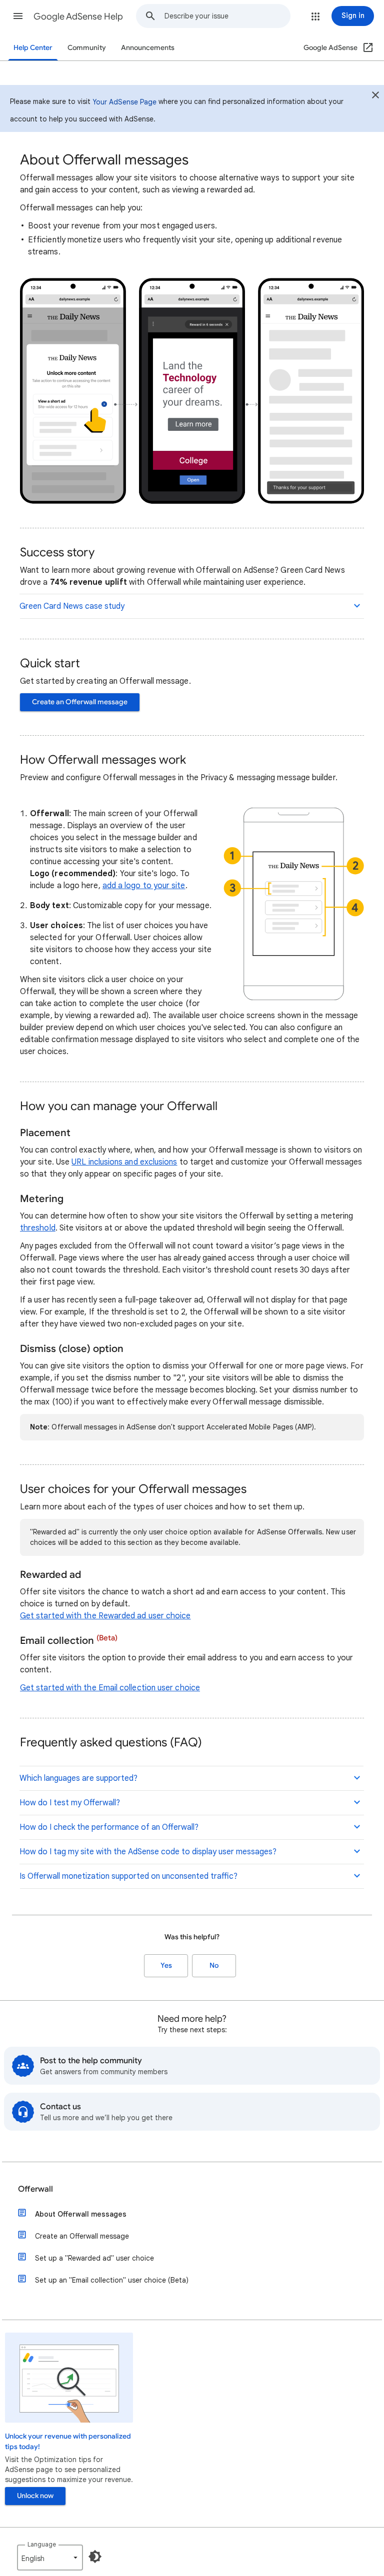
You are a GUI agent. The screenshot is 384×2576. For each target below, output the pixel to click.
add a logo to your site (144, 886)
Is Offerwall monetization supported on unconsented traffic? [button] (128, 1876)
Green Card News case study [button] (72, 606)
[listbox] (50, 2558)
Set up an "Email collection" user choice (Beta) (112, 2280)
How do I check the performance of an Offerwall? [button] (109, 1827)
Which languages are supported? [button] (78, 1778)
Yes (166, 1965)
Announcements (148, 48)
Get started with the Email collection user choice (110, 1688)
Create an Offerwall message (80, 702)
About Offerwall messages (81, 2214)
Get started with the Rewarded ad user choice (105, 1616)
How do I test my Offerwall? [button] (70, 1803)
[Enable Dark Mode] (95, 2557)
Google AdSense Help (78, 16)
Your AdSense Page (124, 102)
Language (42, 2544)
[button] (18, 16)
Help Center (33, 48)
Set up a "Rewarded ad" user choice (94, 2258)
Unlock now (35, 2496)
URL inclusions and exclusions (124, 1162)
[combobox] (227, 16)
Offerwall (35, 2189)
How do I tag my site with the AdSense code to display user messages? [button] (148, 1852)
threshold (38, 1228)
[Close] (375, 96)
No (214, 1965)
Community (87, 48)
